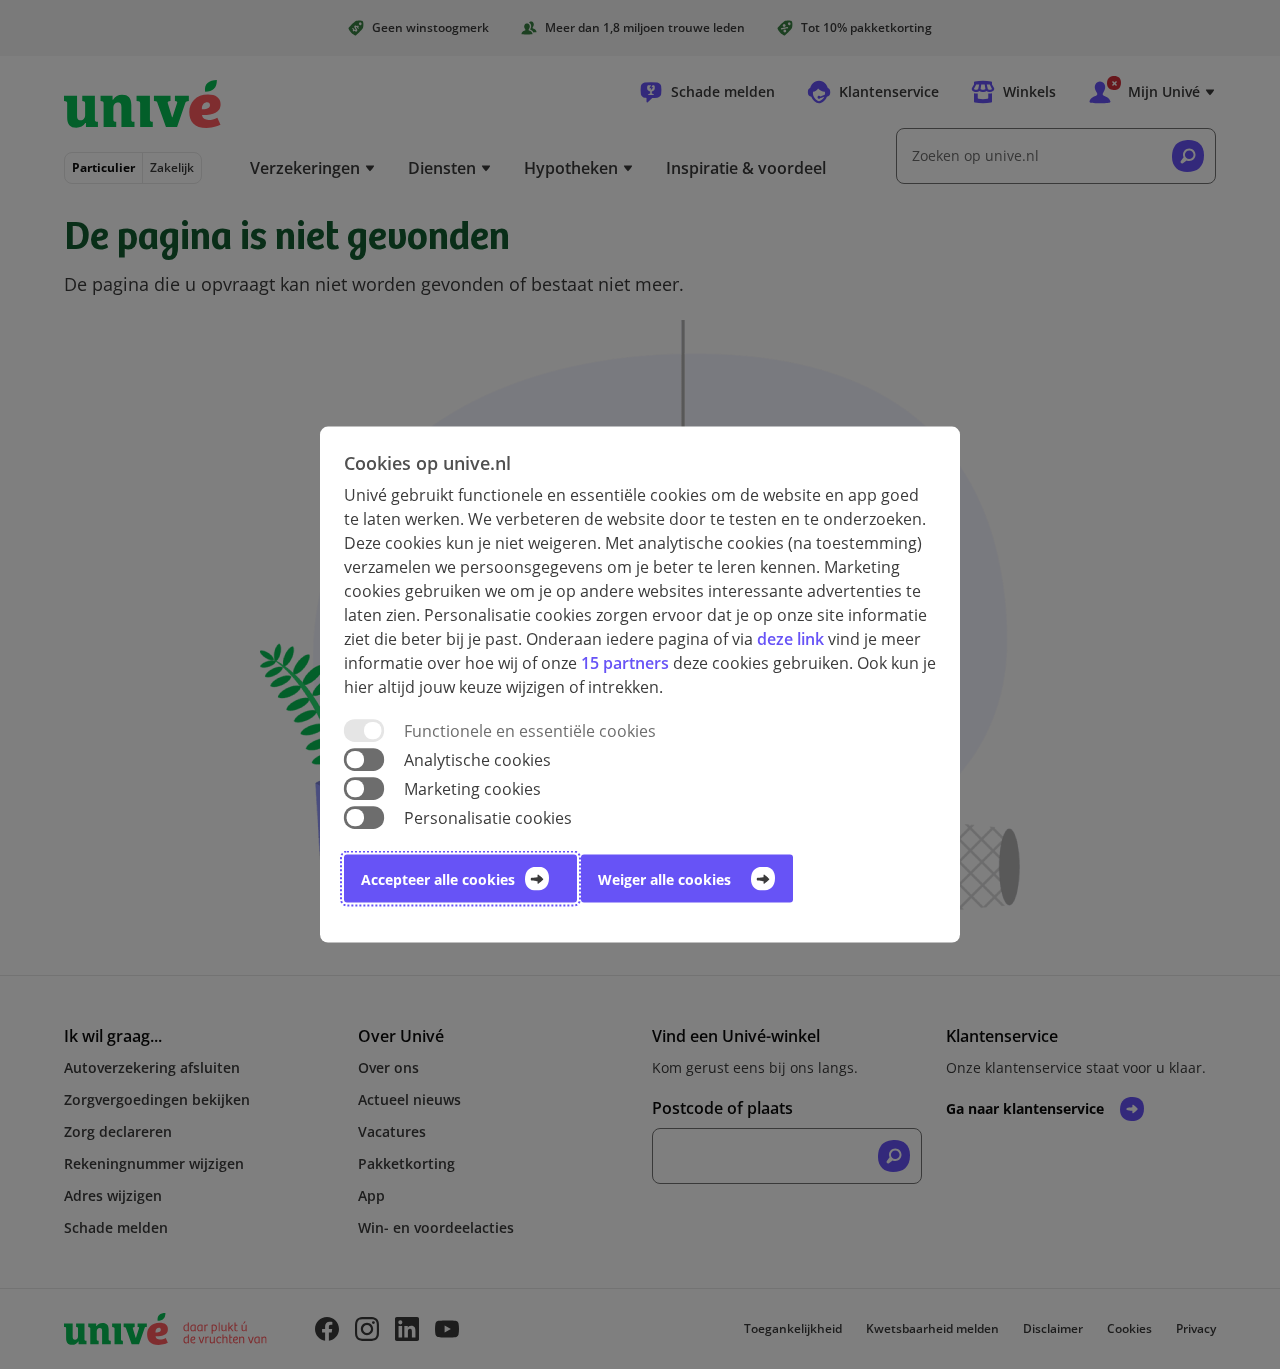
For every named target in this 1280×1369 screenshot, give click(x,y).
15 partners (625, 662)
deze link (790, 638)
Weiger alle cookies (664, 879)
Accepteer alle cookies (438, 879)
